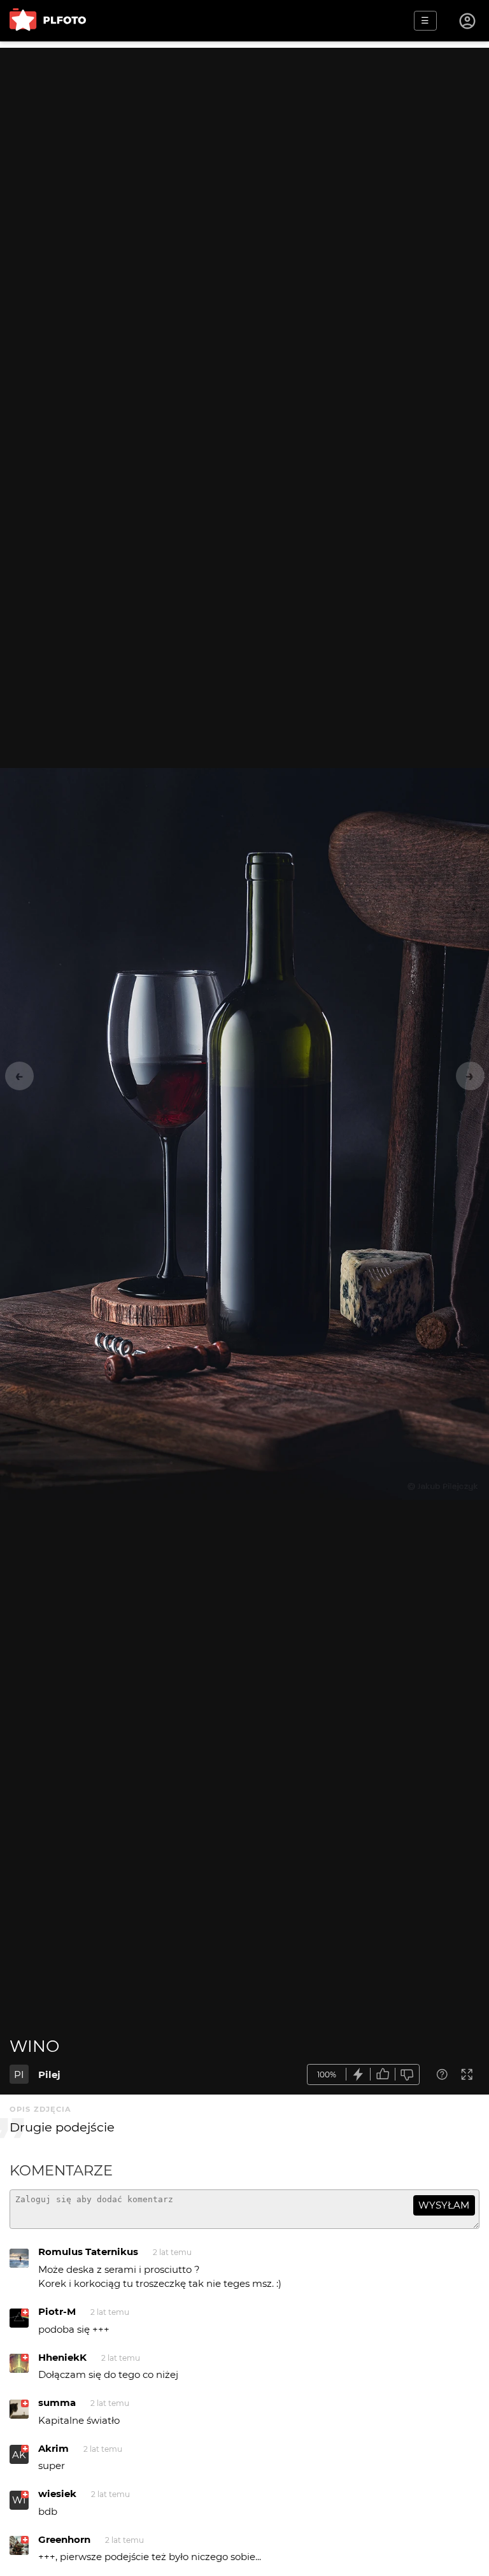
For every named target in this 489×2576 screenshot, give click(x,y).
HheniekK (62, 2357)
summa (57, 2402)
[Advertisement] (244, 137)
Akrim (53, 2448)
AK (19, 2455)
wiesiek (57, 2494)
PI (19, 2074)
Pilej (49, 2074)
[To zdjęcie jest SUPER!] (358, 2074)
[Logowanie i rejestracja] (468, 21)
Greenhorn (64, 2539)
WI (19, 2500)
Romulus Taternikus (88, 2252)
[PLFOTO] (48, 21)
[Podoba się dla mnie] (383, 2074)
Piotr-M (57, 2311)
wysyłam (444, 2205)
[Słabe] (407, 2074)
